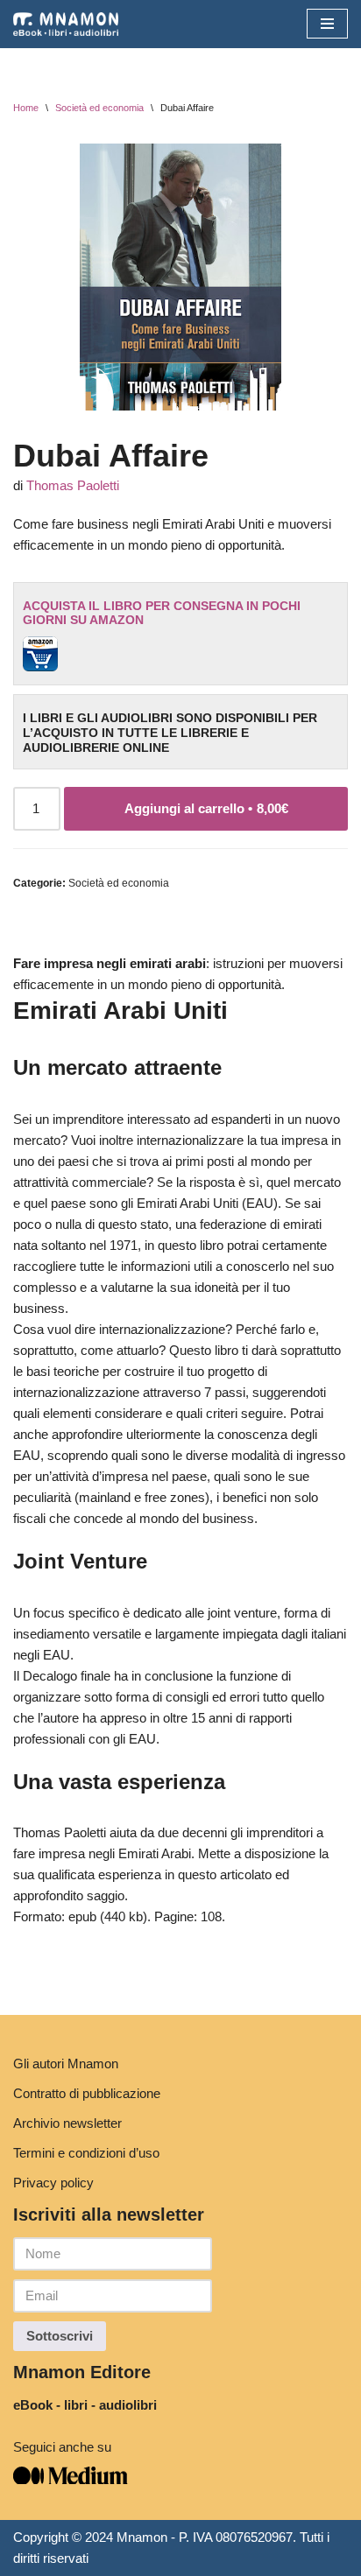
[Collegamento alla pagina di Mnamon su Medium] (71, 2479)
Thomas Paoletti (73, 485)
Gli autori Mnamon (66, 2064)
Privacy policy (53, 2183)
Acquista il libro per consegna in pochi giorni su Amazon (162, 613)
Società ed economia (99, 108)
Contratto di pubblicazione (87, 2093)
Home (26, 108)
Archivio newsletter (67, 2123)
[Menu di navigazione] (327, 24)
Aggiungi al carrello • (206, 808)
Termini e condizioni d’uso (86, 2153)
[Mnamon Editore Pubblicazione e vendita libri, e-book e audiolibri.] (66, 24)
